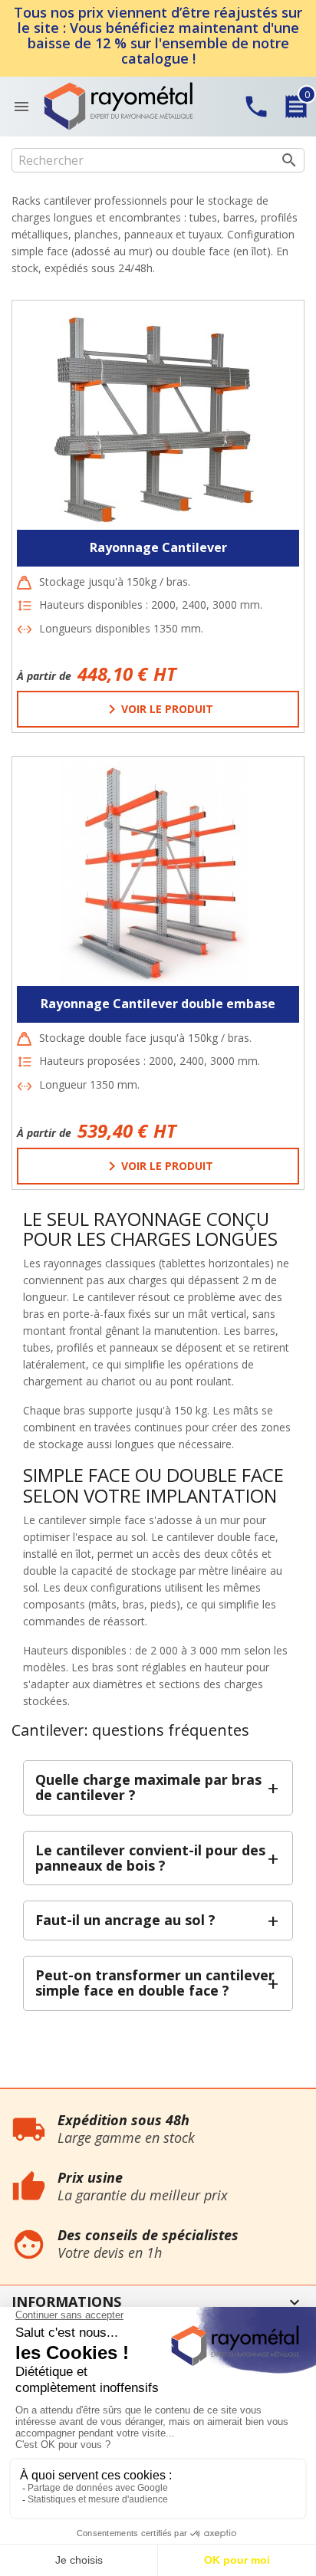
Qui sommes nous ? (49, 2096)
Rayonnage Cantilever (158, 547)
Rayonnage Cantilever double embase (158, 1004)
